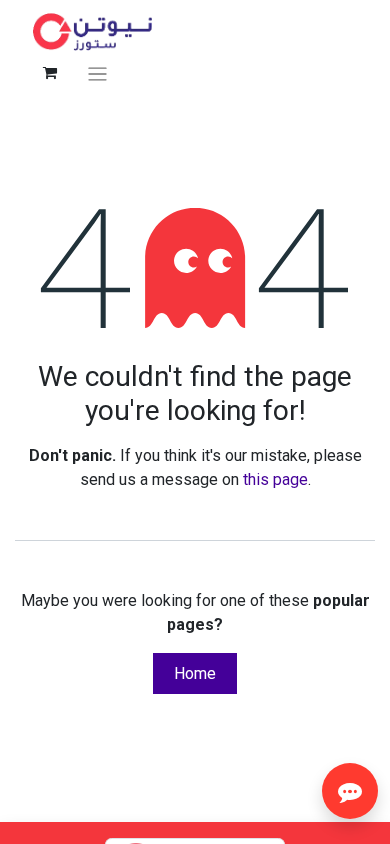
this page (275, 479)
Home (195, 673)
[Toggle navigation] (97, 73)
